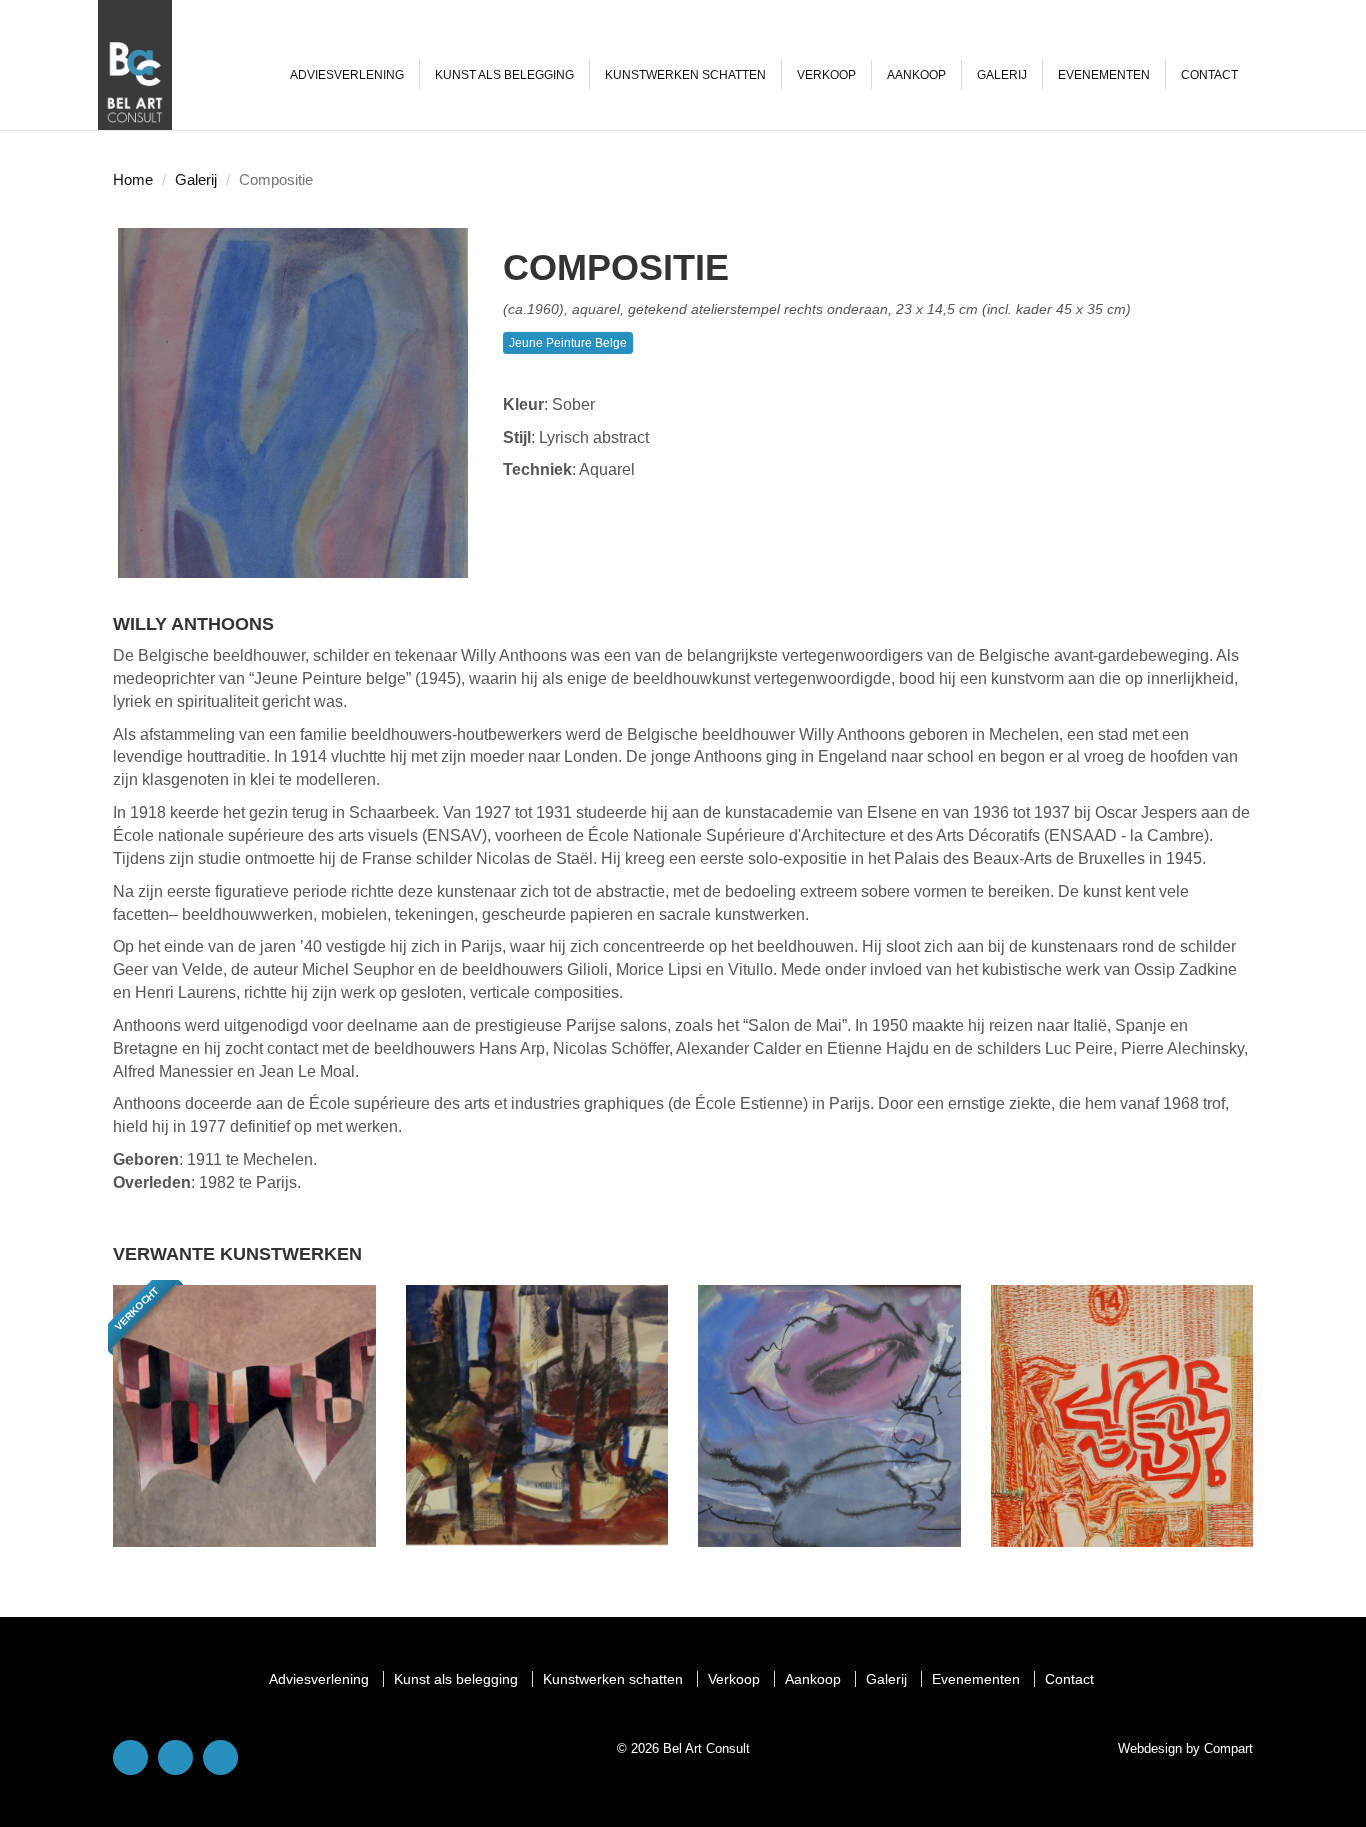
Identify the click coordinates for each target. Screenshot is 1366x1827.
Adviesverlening (347, 75)
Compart (1228, 1748)
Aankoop (916, 75)
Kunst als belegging (504, 75)
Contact (1209, 75)
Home (133, 179)
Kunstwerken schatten (685, 75)
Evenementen (1104, 75)
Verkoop (826, 75)
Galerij (1002, 75)
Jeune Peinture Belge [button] (568, 343)
